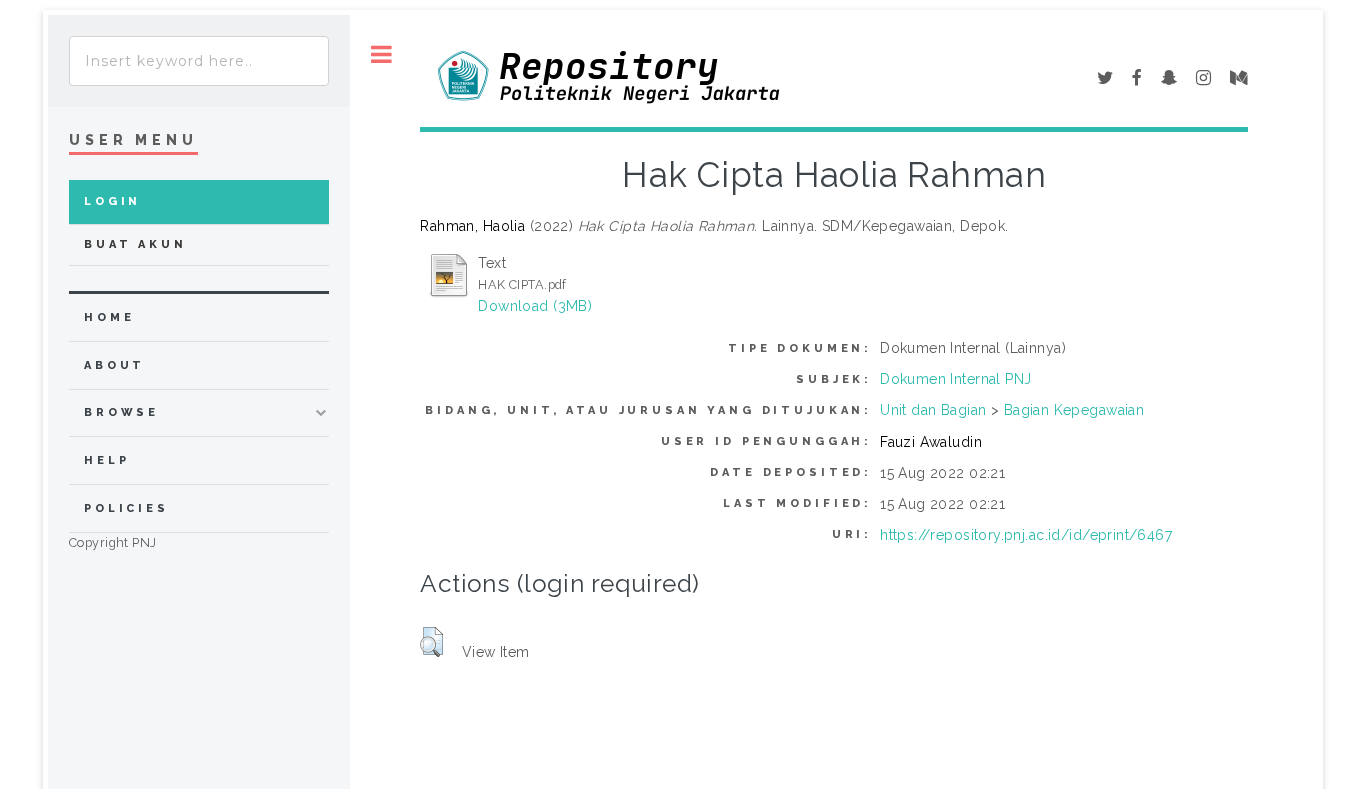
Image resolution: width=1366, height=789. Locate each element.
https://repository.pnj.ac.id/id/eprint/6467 (1026, 535)
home (109, 317)
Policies (126, 508)
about (114, 365)
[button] (431, 642)
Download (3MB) (535, 306)
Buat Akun (135, 244)
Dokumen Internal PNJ (955, 379)
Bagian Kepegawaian (1074, 410)
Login (112, 201)
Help (106, 460)
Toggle (381, 54)
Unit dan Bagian (933, 410)
